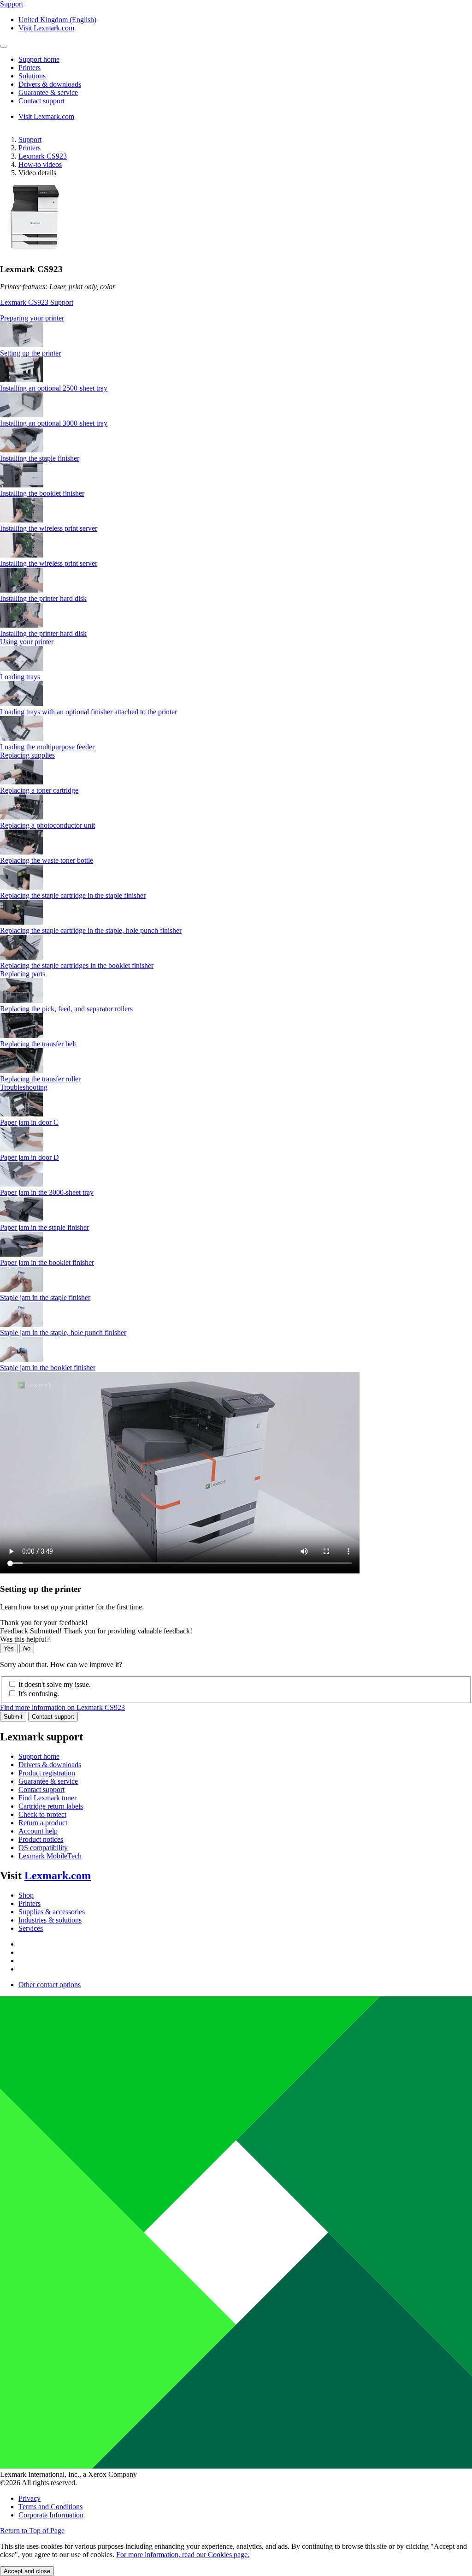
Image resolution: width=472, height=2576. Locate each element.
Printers (29, 148)
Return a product (43, 1823)
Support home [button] (39, 59)
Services (31, 1928)
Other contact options (50, 1985)
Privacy (29, 2498)
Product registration (47, 1773)
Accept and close (27, 2571)
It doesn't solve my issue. (55, 1684)
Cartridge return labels (51, 1806)
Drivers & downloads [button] (50, 84)
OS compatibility (43, 1848)
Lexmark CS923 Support (37, 302)
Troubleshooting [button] (24, 1087)
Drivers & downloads (50, 1765)
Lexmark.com (58, 1876)
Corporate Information (51, 2515)
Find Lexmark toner (47, 1798)
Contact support (53, 1717)
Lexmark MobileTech (50, 1856)
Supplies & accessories (52, 1912)
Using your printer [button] (27, 642)
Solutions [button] (32, 76)
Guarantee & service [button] (48, 92)
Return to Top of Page (32, 2531)
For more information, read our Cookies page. (183, 2555)
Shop (26, 1895)
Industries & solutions (50, 1920)
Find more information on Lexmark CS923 (62, 1707)
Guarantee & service (48, 1781)
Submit (13, 1717)
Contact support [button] (41, 101)
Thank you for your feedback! (44, 1623)
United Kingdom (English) (57, 20)
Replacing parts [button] (23, 974)
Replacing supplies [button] (27, 755)
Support (30, 139)
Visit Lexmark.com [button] (46, 28)
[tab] (236, 318)
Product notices (41, 1839)
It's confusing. (39, 1694)
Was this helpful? (25, 1639)
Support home (39, 1756)
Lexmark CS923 (43, 156)
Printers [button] (29, 68)
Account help (38, 1831)
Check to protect (42, 1814)
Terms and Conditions (50, 2507)
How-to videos (40, 164)
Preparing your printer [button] (32, 318)
